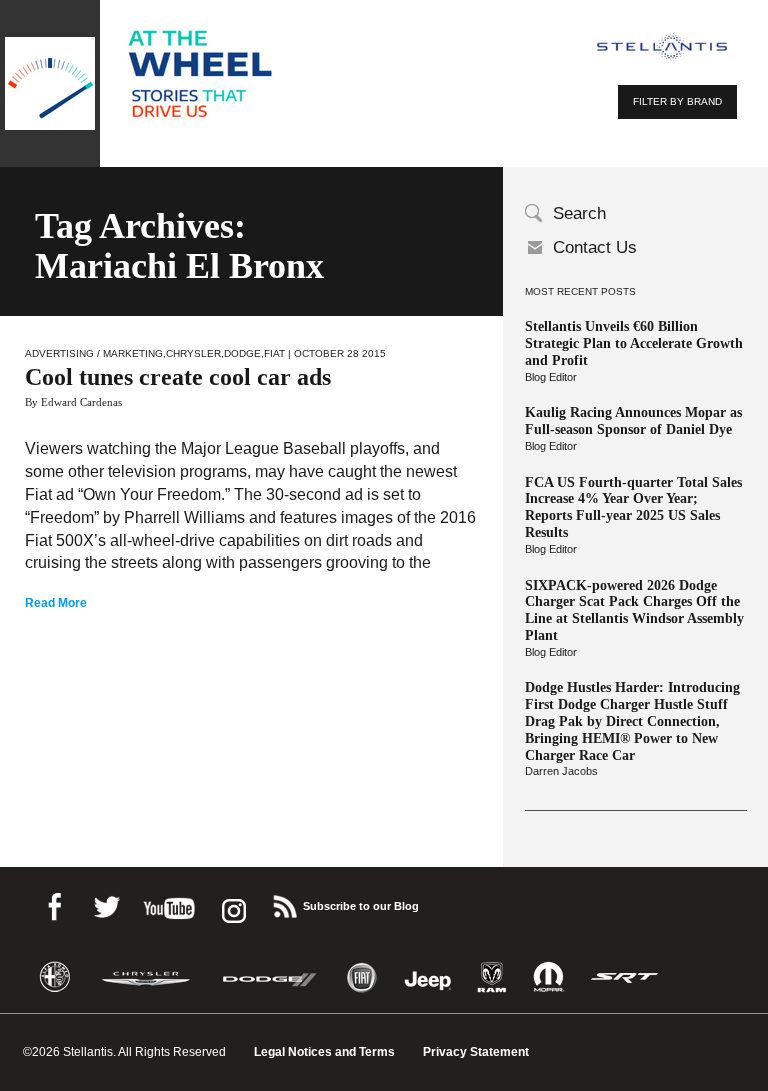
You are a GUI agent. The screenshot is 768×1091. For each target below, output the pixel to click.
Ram (492, 977)
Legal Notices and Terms (324, 1052)
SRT (625, 977)
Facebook (54, 903)
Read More (56, 603)
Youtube (169, 903)
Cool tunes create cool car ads (178, 377)
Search (579, 213)
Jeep (428, 977)
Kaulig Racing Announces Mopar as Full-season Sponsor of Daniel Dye (633, 421)
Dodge (242, 353)
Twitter (106, 903)
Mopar (548, 977)
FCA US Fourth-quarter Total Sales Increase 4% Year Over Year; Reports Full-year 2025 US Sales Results (633, 507)
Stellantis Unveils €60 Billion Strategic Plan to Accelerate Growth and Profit (634, 343)
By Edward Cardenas (73, 402)
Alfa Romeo (55, 977)
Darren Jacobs (561, 771)
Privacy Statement (476, 1052)
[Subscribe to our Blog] (284, 903)
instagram (232, 903)
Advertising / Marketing (94, 353)
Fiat (274, 353)
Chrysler (193, 353)
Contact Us (595, 247)
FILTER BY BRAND (677, 101)
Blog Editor (551, 377)
